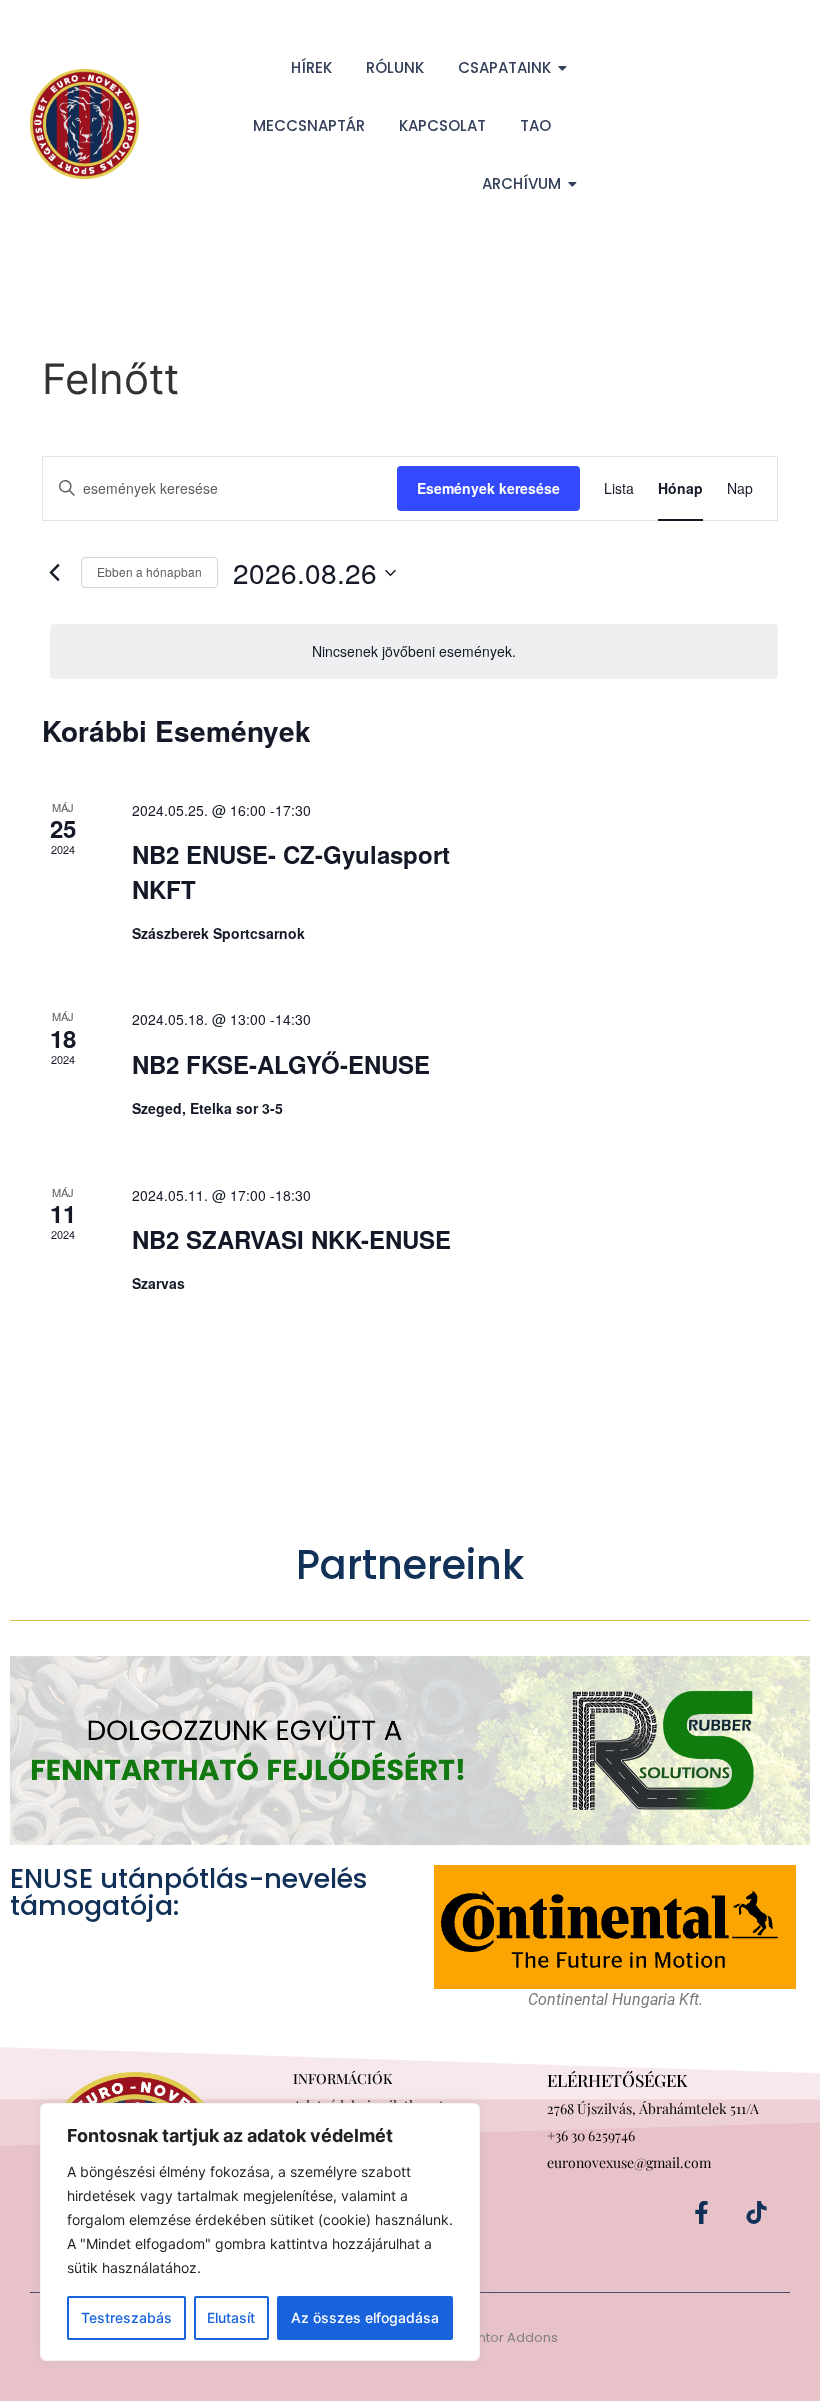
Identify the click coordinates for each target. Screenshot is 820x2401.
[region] (260, 2232)
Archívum (521, 183)
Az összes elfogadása (365, 2317)
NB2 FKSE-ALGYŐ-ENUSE (281, 1064)
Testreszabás (126, 2317)
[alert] (414, 651)
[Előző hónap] (54, 573)
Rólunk (395, 67)
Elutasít (231, 2317)
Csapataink (504, 67)
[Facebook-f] (702, 2213)
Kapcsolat (442, 125)
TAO (535, 125)
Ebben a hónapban (149, 571)
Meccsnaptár (309, 125)
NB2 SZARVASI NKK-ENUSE (291, 1239)
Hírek (311, 67)
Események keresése (488, 488)
